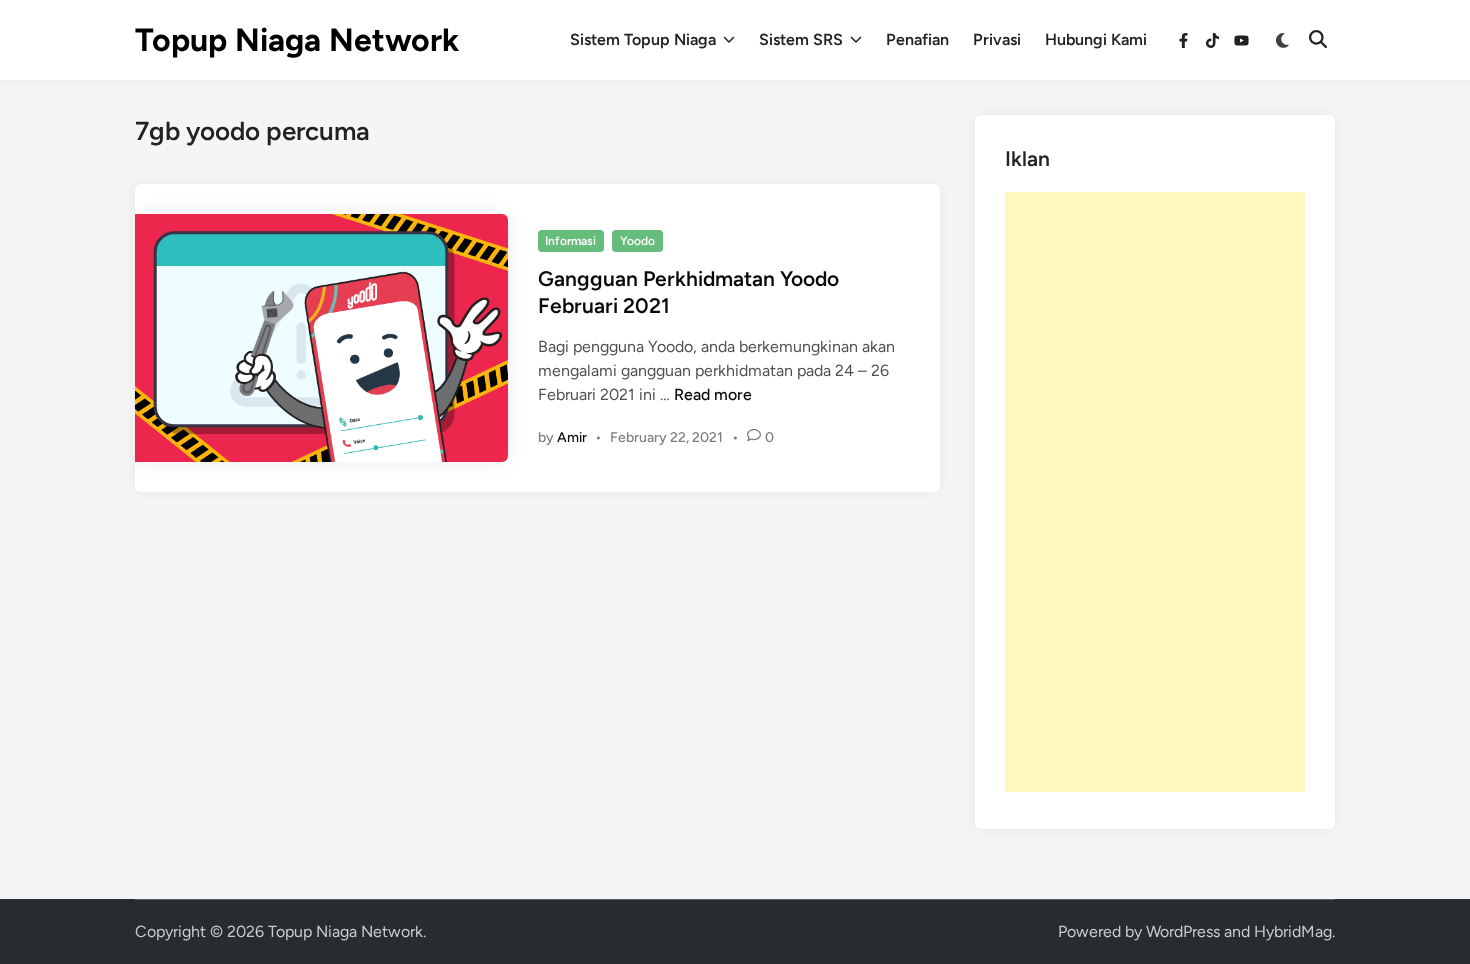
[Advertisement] (1155, 492)
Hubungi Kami (1096, 39)
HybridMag (1293, 931)
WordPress (1183, 931)
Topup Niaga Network (297, 40)
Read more (713, 394)
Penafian (917, 39)
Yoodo (637, 241)
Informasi (570, 241)
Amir (572, 437)
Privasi (997, 39)
